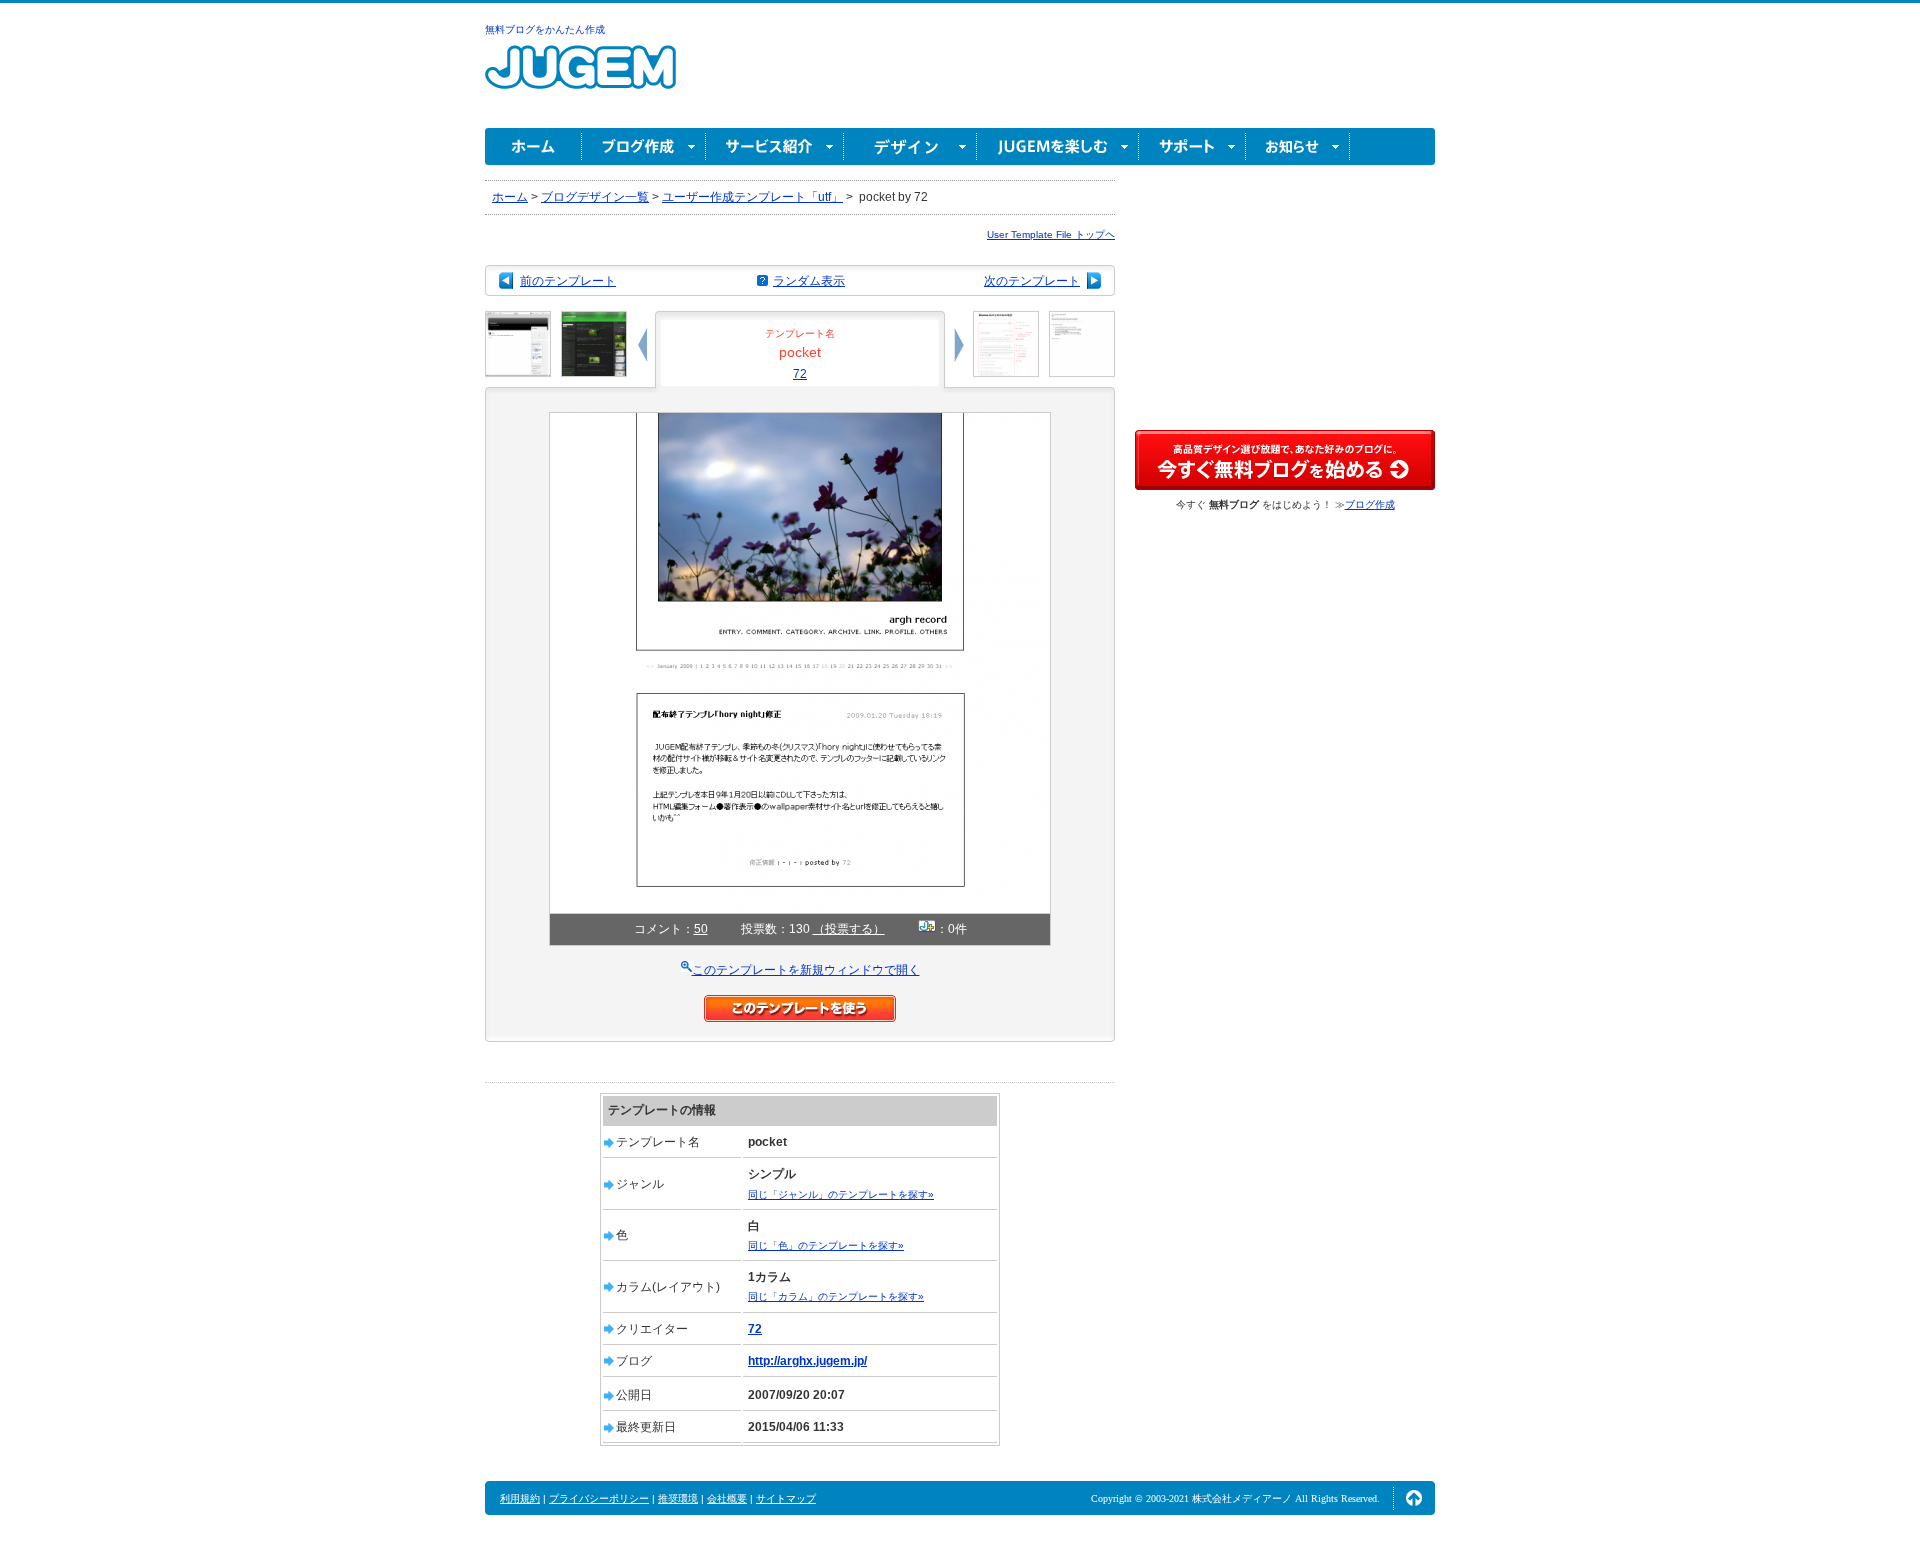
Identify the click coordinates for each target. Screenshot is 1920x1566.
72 (800, 374)
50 (701, 929)
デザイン (910, 146)
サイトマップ (786, 1498)
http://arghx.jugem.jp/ (807, 1361)
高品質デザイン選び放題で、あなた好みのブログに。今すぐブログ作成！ (1285, 460)
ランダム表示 (809, 281)
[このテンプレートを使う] (800, 1004)
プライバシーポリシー (599, 1498)
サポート (1192, 146)
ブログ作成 (644, 146)
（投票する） (849, 929)
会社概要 (727, 1498)
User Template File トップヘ (1051, 234)
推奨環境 (678, 1498)
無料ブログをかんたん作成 (545, 29)
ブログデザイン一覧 (595, 197)
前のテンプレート (568, 281)
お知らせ (1298, 146)
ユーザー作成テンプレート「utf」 (752, 197)
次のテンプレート (1032, 281)
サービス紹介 (775, 146)
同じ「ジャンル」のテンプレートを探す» (841, 1194)
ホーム (533, 146)
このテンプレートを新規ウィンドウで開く (806, 970)
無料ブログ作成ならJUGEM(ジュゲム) (580, 78)
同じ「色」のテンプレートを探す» (826, 1245)
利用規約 (520, 1498)
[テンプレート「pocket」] (800, 421)
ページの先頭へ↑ (1414, 1498)
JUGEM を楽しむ (1058, 146)
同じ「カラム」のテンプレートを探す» (836, 1296)
